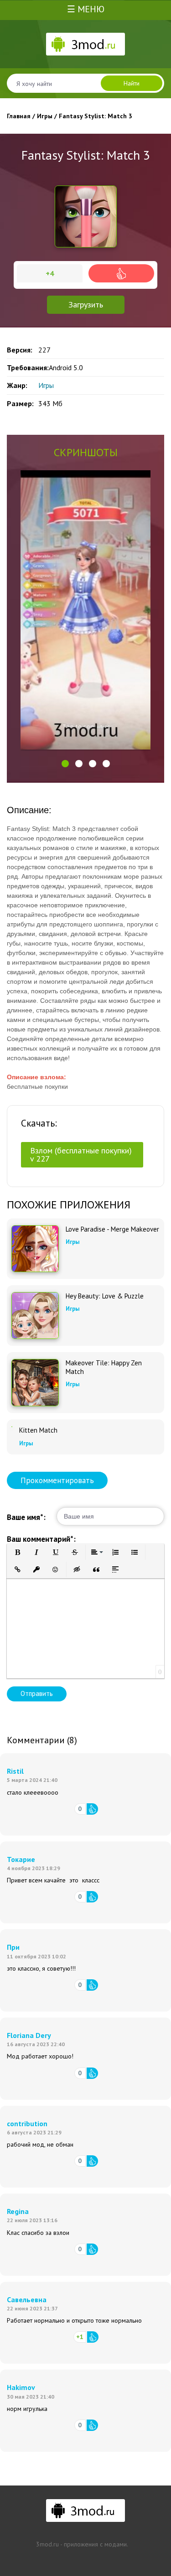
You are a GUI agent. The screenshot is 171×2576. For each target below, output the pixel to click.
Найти (132, 83)
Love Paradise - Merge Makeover (112, 1229)
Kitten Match (38, 1430)
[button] (65, 764)
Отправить (37, 1693)
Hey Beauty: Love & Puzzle (105, 1296)
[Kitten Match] (12, 1427)
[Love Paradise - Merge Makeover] (35, 1249)
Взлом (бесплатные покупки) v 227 (81, 1155)
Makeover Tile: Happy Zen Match (104, 1367)
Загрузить (86, 304)
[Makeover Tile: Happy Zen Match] (35, 1383)
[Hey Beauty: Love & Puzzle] (35, 1316)
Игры (46, 385)
